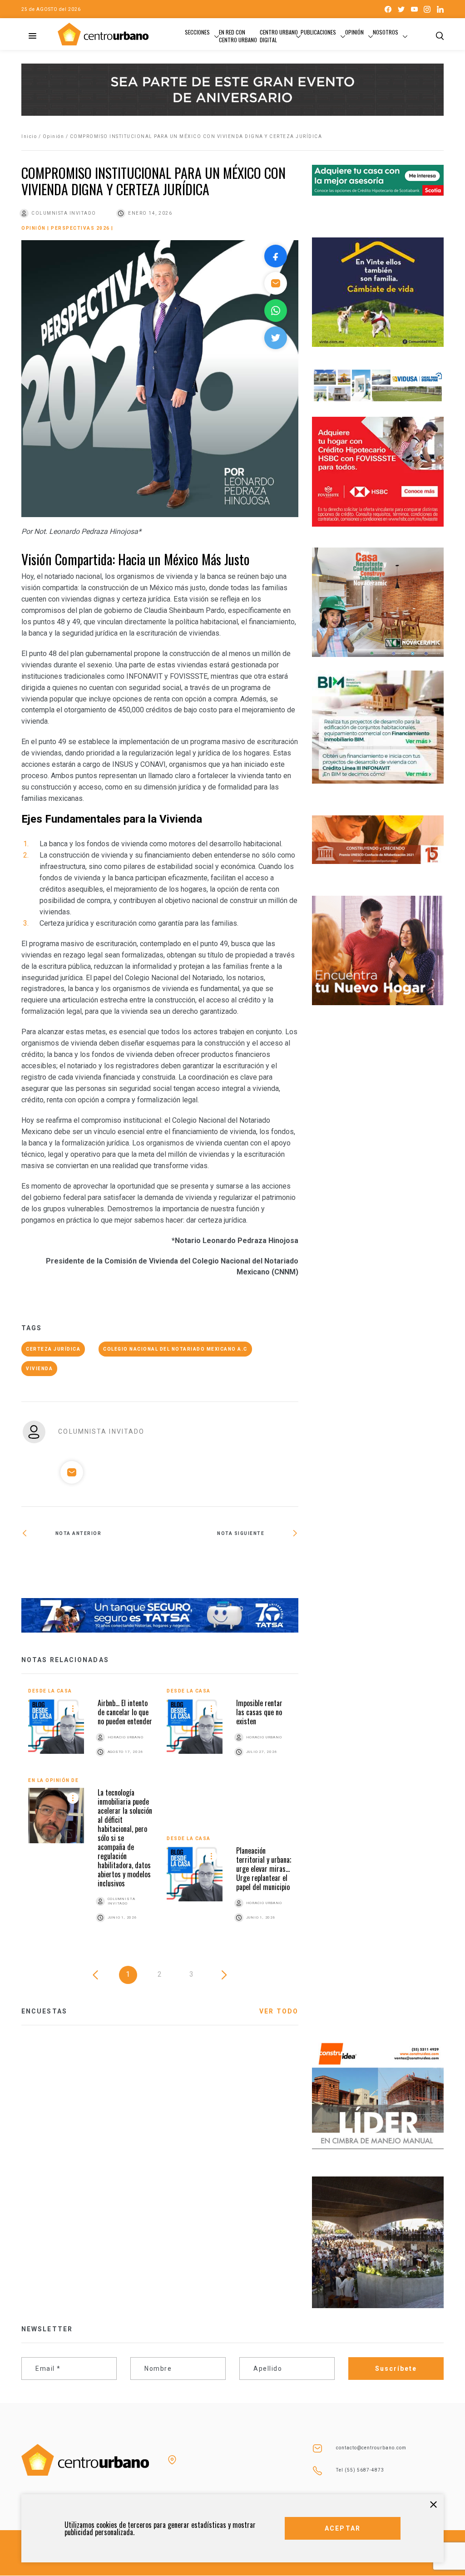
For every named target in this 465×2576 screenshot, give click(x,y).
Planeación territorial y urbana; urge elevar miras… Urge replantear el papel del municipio (264, 1869)
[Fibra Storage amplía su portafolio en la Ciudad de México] (91, 1563)
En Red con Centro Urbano (238, 36)
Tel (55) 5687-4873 (360, 2470)
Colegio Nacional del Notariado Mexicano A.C (175, 1349)
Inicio (29, 136)
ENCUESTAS (44, 2011)
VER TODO (279, 2011)
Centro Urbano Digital (279, 36)
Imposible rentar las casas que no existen (259, 1712)
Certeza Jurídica (53, 1349)
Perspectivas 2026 (80, 228)
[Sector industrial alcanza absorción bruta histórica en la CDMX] (229, 1563)
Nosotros (386, 32)
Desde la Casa (50, 1691)
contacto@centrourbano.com (371, 2448)
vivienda (39, 1369)
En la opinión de (53, 1780)
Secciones (197, 32)
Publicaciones (318, 32)
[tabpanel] (160, 1816)
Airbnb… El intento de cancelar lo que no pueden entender (125, 1712)
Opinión (354, 32)
